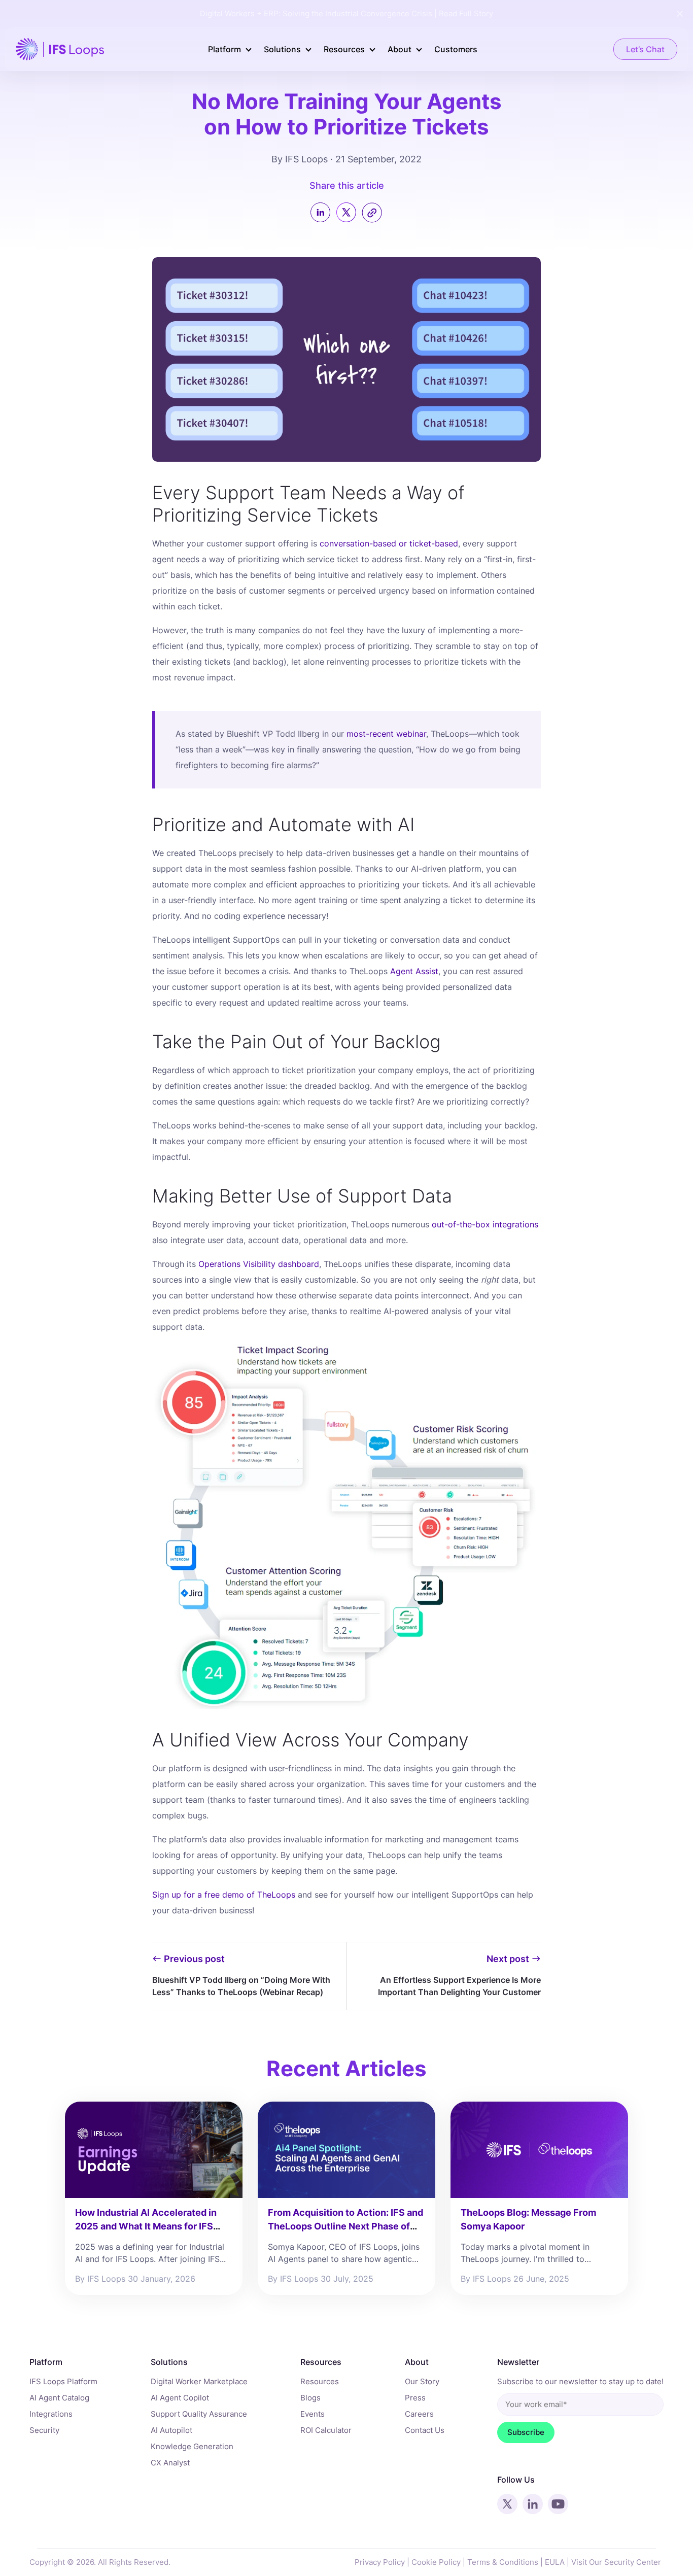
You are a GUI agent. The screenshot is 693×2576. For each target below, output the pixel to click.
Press (415, 2398)
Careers (419, 2414)
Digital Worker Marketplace (199, 2381)
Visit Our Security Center (616, 2562)
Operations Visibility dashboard (259, 1264)
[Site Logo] (60, 48)
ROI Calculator (326, 2430)
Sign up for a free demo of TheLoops (224, 1895)
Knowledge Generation (192, 2446)
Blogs (310, 2398)
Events (313, 2414)
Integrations (51, 2414)
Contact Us (425, 2430)
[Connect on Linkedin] (533, 2504)
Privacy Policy (380, 2562)
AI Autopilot (171, 2430)
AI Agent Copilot (180, 2398)
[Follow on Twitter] (507, 2504)
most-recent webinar (386, 734)
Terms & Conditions (503, 2562)
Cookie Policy (436, 2562)
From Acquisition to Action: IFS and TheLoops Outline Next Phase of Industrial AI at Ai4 (345, 2226)
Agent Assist (414, 971)
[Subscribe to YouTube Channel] (558, 2504)
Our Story (422, 2381)
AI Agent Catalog (59, 2398)
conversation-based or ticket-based (389, 543)
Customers (456, 49)
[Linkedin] (323, 214)
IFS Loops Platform (63, 2381)
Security (44, 2430)
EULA (555, 2562)
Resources (320, 2381)
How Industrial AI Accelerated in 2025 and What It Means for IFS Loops (146, 2226)
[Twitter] (348, 222)
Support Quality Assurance (199, 2414)
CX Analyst (170, 2463)
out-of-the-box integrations (485, 1224)
